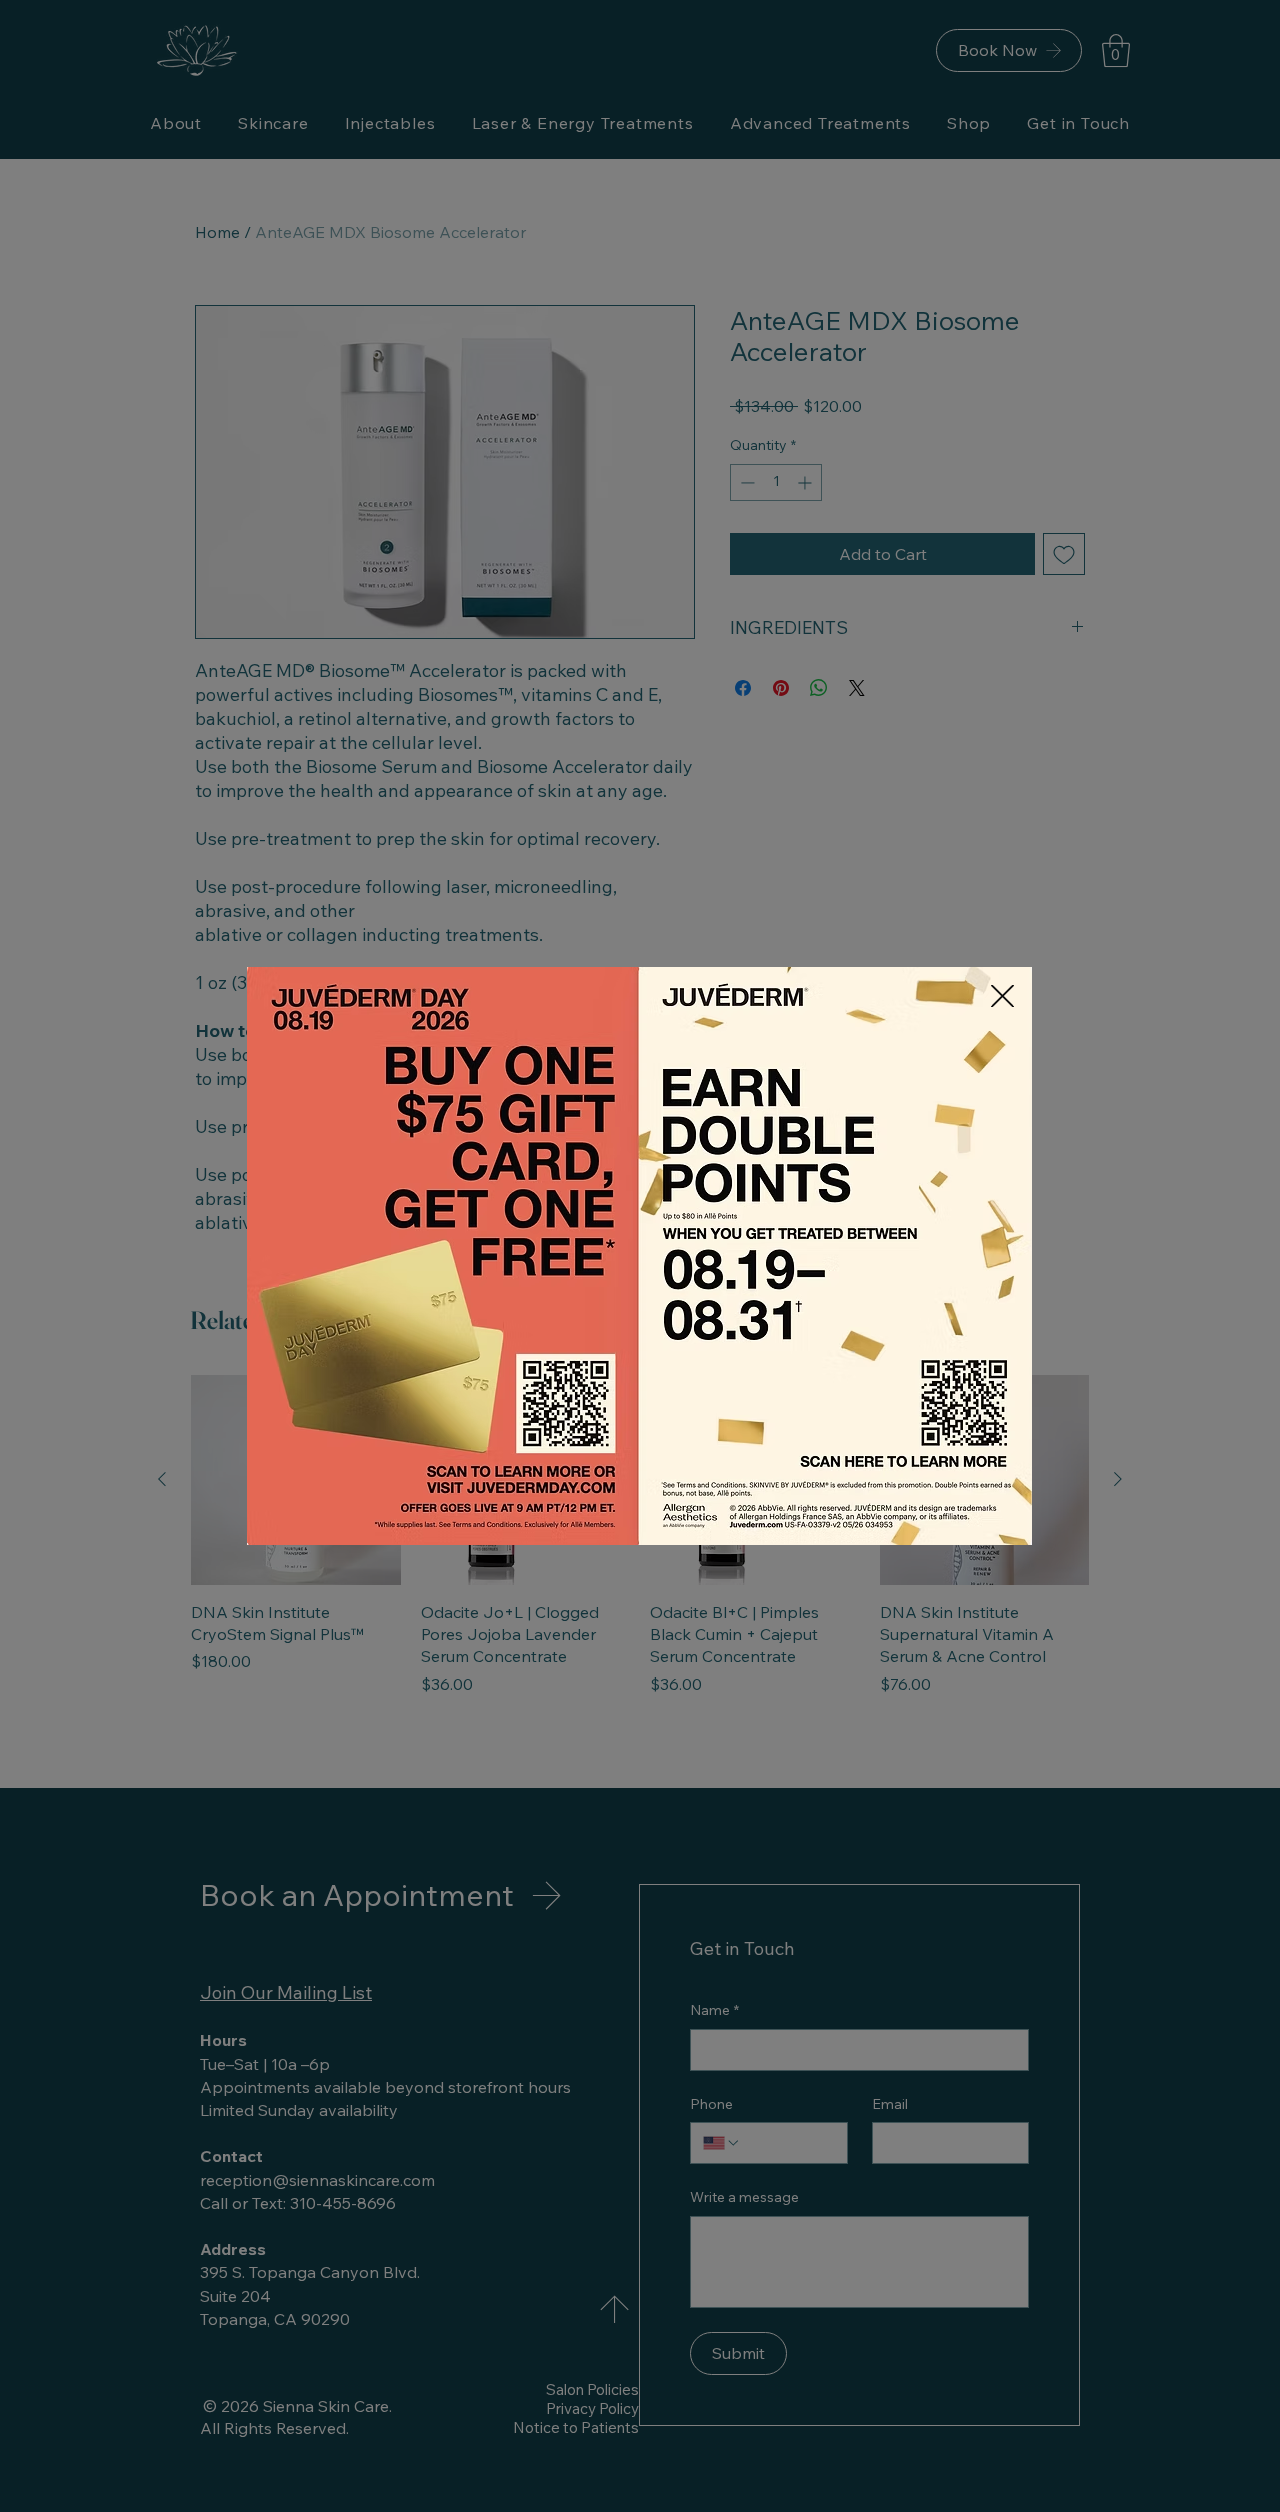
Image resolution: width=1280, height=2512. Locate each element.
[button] (1002, 996)
